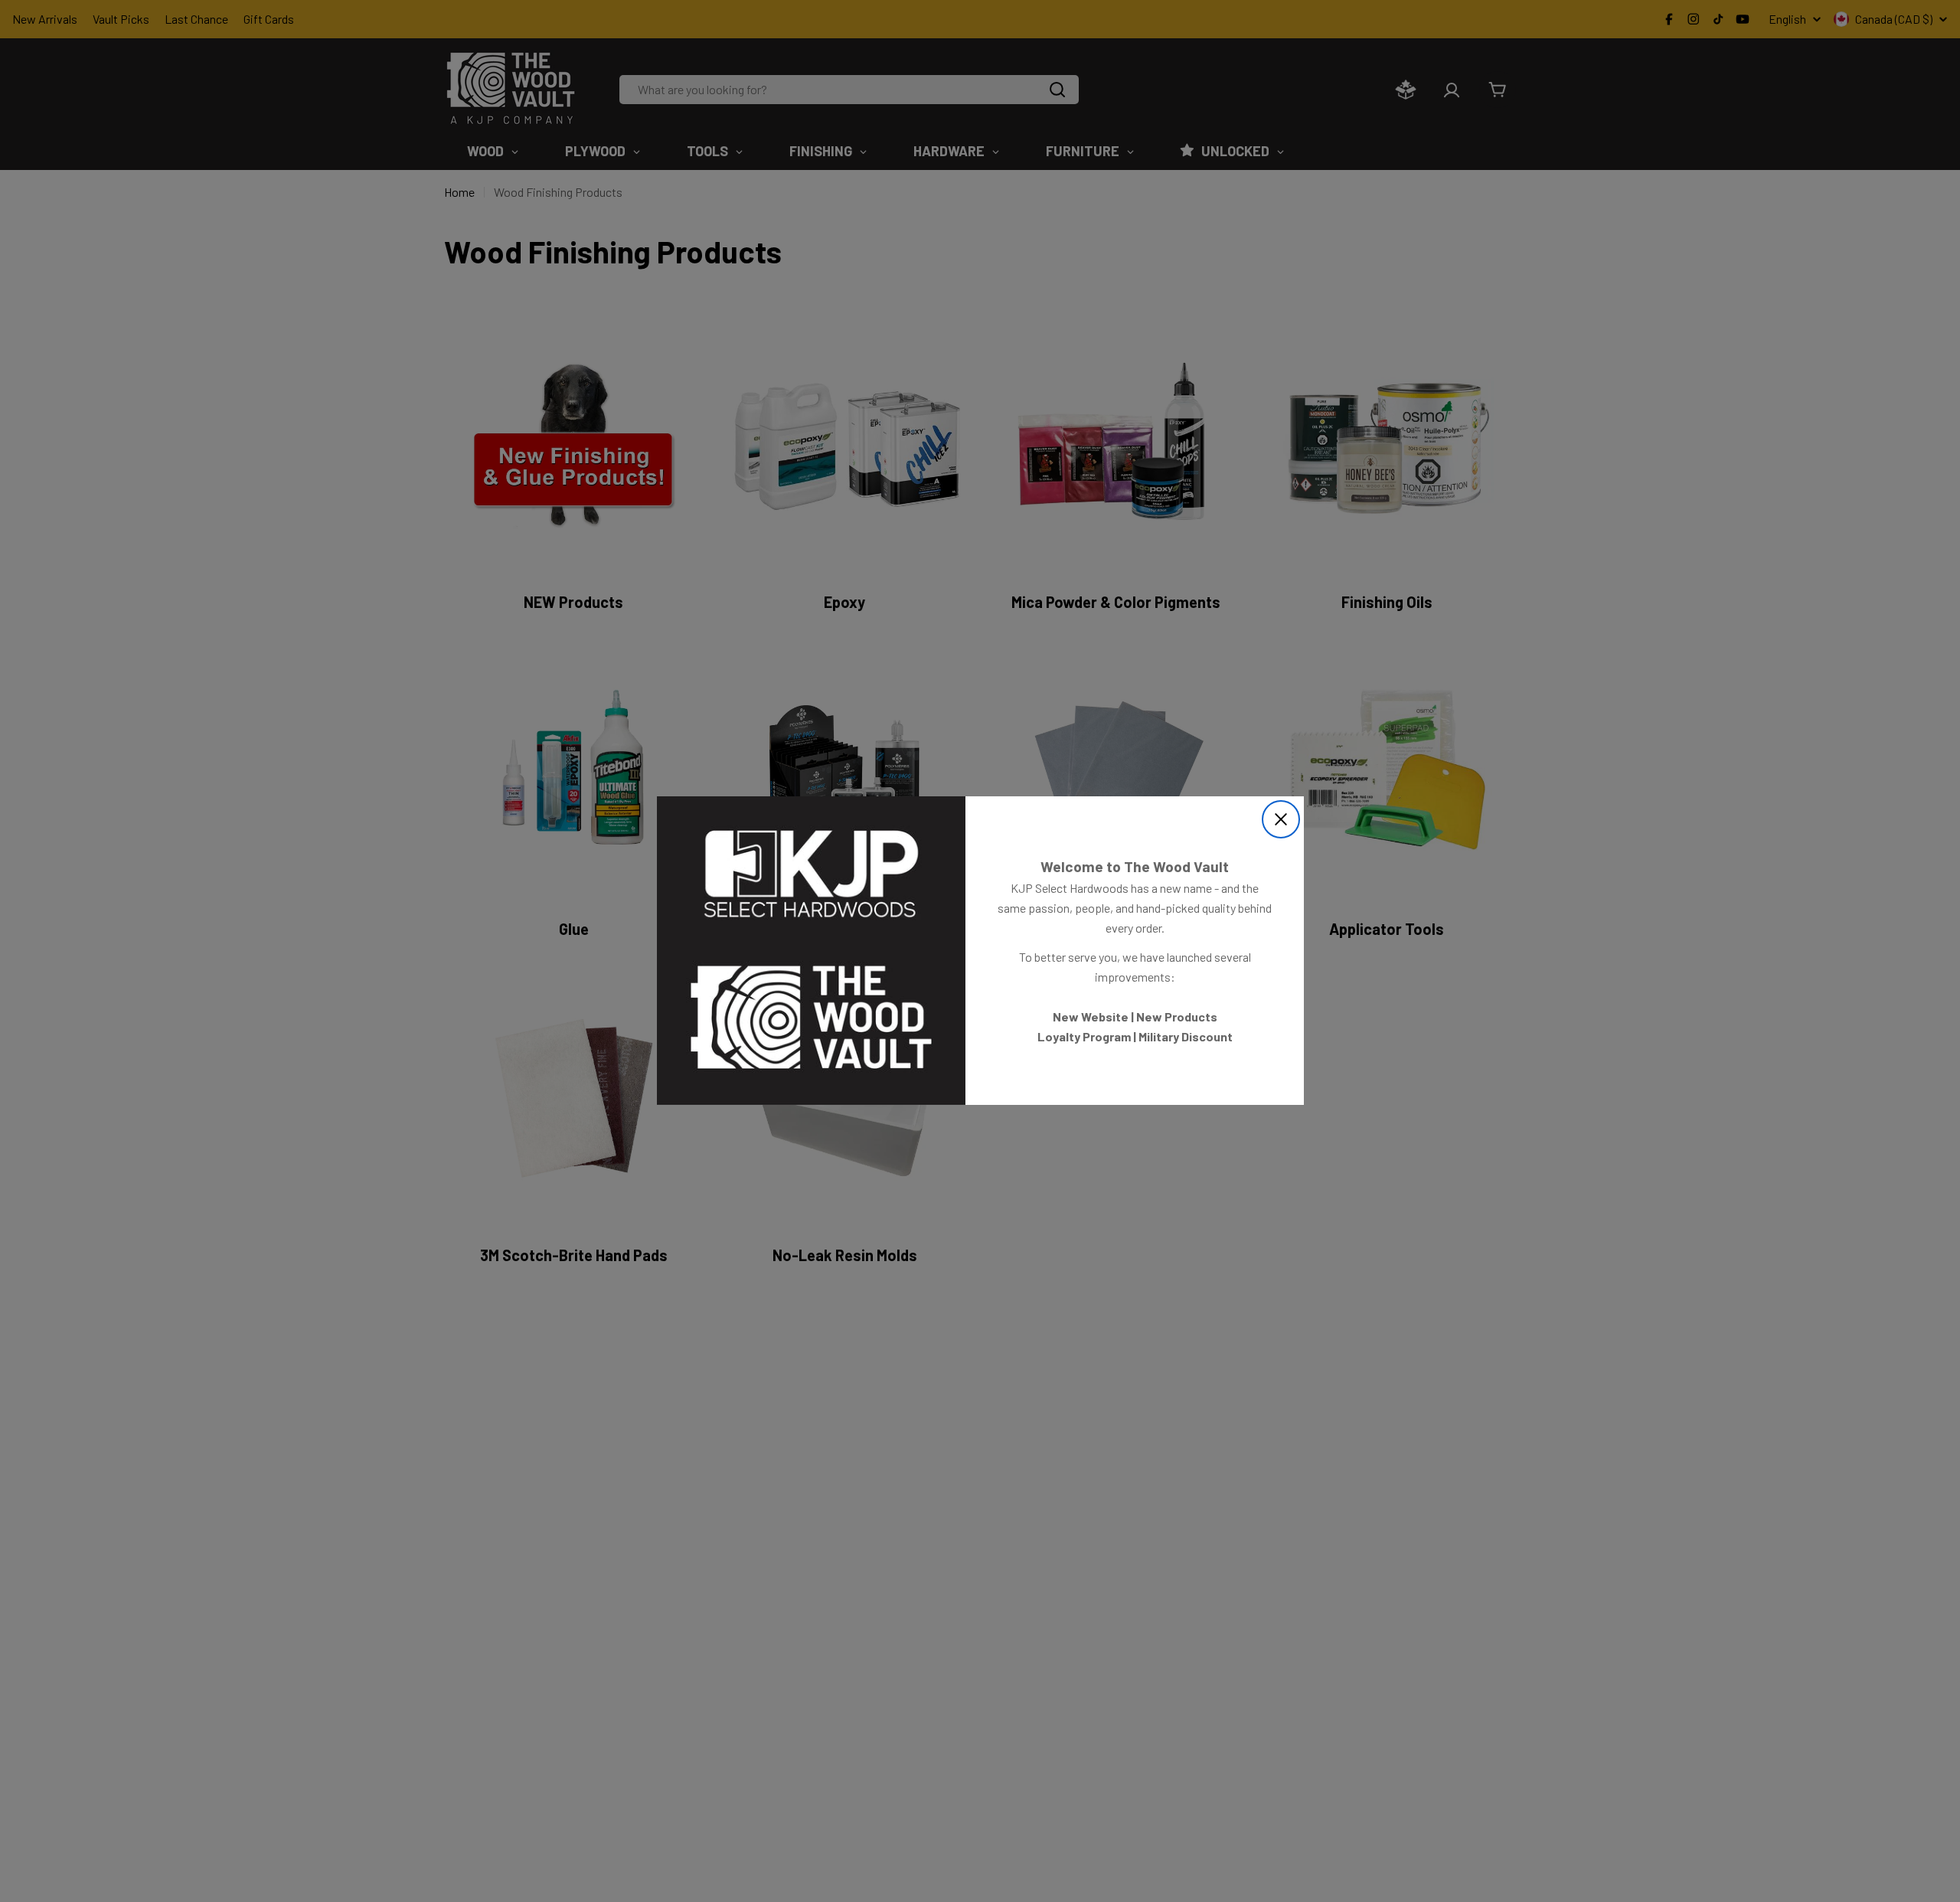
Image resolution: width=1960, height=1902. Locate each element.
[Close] (1281, 819)
